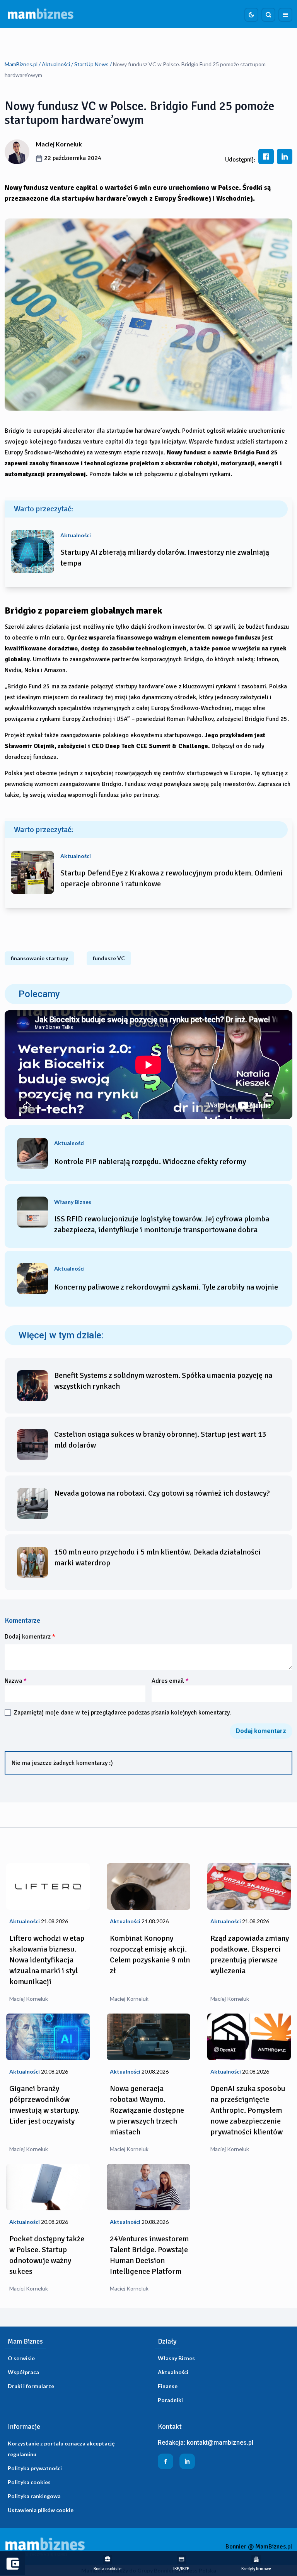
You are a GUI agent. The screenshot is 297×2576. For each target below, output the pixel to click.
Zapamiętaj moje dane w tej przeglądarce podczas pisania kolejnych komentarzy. (122, 1713)
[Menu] (285, 15)
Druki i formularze (31, 2386)
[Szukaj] (268, 15)
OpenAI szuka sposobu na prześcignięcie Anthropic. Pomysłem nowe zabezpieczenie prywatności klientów (248, 2110)
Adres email (170, 1681)
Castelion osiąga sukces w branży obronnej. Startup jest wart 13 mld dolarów (160, 1440)
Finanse (168, 2386)
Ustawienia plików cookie (41, 2510)
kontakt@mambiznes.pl (220, 2443)
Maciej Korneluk (59, 144)
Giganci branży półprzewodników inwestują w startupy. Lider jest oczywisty (44, 2105)
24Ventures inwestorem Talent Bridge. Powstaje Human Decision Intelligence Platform (149, 2255)
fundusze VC (109, 958)
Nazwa (16, 1681)
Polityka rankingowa (34, 2496)
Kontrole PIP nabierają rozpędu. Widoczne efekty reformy (150, 1162)
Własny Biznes (176, 2358)
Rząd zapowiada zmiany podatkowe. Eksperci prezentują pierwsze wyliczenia (250, 1954)
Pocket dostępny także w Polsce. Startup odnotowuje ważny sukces (47, 2255)
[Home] (41, 14)
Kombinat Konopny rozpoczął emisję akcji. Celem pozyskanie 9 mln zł (150, 1954)
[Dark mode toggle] (251, 15)
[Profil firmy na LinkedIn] (187, 2461)
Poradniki (170, 2400)
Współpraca (23, 2372)
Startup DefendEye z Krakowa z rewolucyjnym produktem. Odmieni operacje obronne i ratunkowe (172, 878)
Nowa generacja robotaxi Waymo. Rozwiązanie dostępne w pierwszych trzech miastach (147, 2110)
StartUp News (91, 64)
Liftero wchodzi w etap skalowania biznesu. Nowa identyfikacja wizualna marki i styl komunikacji (47, 1960)
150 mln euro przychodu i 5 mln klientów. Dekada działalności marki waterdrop (157, 1557)
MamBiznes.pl (21, 64)
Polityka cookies (29, 2482)
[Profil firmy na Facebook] (166, 2461)
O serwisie (21, 2358)
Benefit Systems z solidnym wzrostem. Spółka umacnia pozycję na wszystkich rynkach (163, 1381)
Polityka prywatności (35, 2468)
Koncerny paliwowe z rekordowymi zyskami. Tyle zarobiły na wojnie (166, 1287)
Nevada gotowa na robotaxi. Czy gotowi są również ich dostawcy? (162, 1493)
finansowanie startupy (39, 958)
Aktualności (56, 64)
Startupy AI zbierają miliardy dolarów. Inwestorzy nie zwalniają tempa (165, 558)
